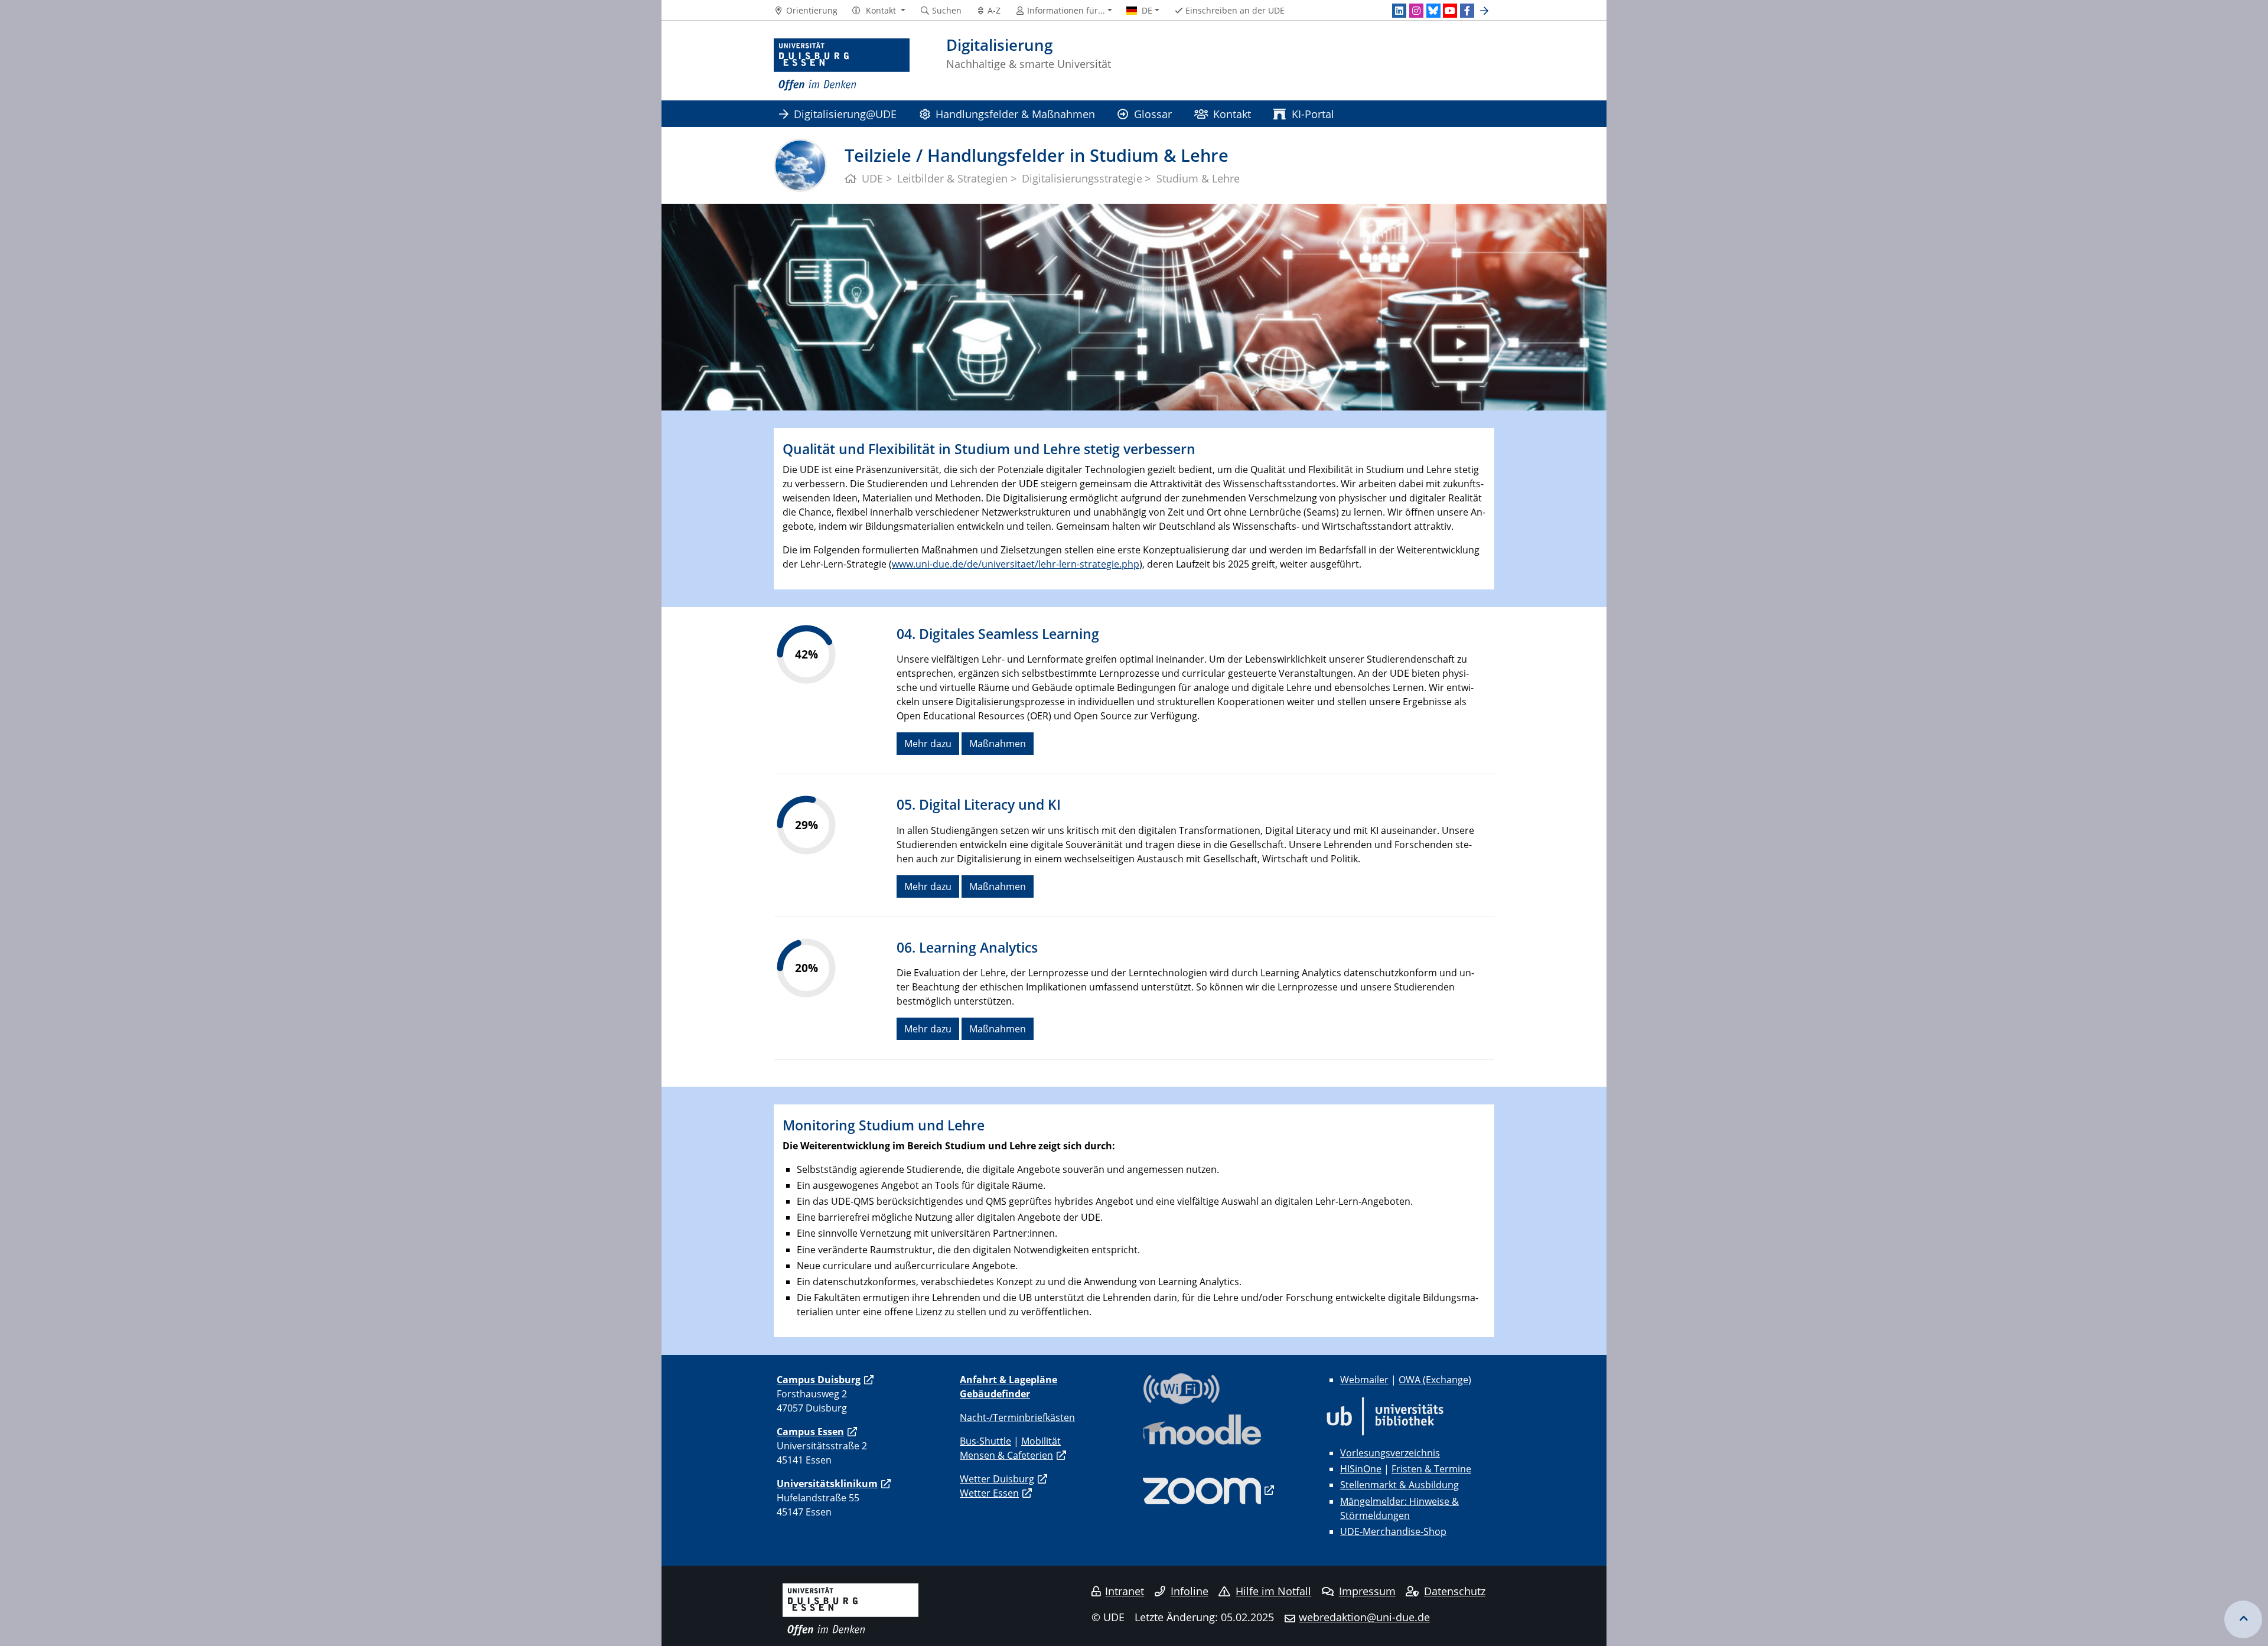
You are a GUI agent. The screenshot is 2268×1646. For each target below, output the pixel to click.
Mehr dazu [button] (928, 744)
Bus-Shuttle (985, 1441)
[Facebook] (1467, 11)
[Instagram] (1416, 11)
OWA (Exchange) (1435, 1380)
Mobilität (1041, 1441)
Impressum (1367, 1591)
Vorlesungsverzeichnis (1390, 1453)
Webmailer (1364, 1380)
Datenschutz (1455, 1591)
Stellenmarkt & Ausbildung (1399, 1485)
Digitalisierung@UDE (845, 114)
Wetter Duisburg (997, 1479)
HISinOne (1361, 1469)
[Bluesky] (1433, 11)
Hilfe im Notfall (1273, 1591)
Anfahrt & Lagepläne (1008, 1380)
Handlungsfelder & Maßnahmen (1015, 114)
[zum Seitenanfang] (2243, 1619)
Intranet (1125, 1591)
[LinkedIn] (1399, 11)
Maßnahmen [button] (998, 744)
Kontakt (1232, 114)
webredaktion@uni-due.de (1364, 1617)
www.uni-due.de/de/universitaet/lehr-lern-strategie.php (1016, 564)
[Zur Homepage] (842, 65)
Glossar (1153, 114)
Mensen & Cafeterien (1006, 1455)
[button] (879, 11)
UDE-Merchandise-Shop (1393, 1531)
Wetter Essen (989, 1493)
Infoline (1190, 1591)
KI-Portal (1313, 114)
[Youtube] (1450, 11)
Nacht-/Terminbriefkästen (1017, 1417)
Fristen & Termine (1431, 1469)
